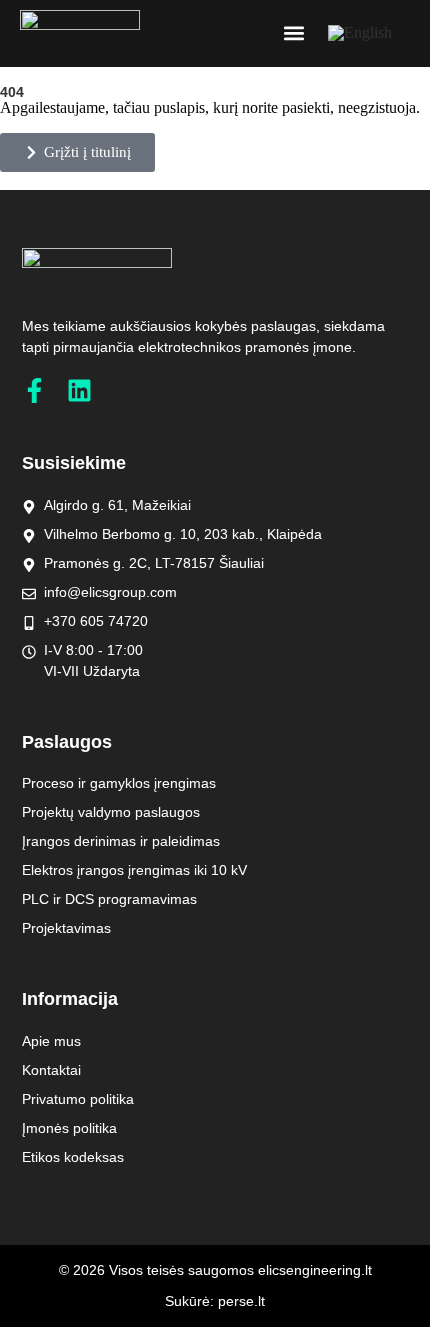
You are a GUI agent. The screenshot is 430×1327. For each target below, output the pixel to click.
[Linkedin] (79, 390)
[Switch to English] (360, 33)
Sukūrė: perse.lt (215, 1301)
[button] (293, 33)
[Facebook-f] (34, 390)
